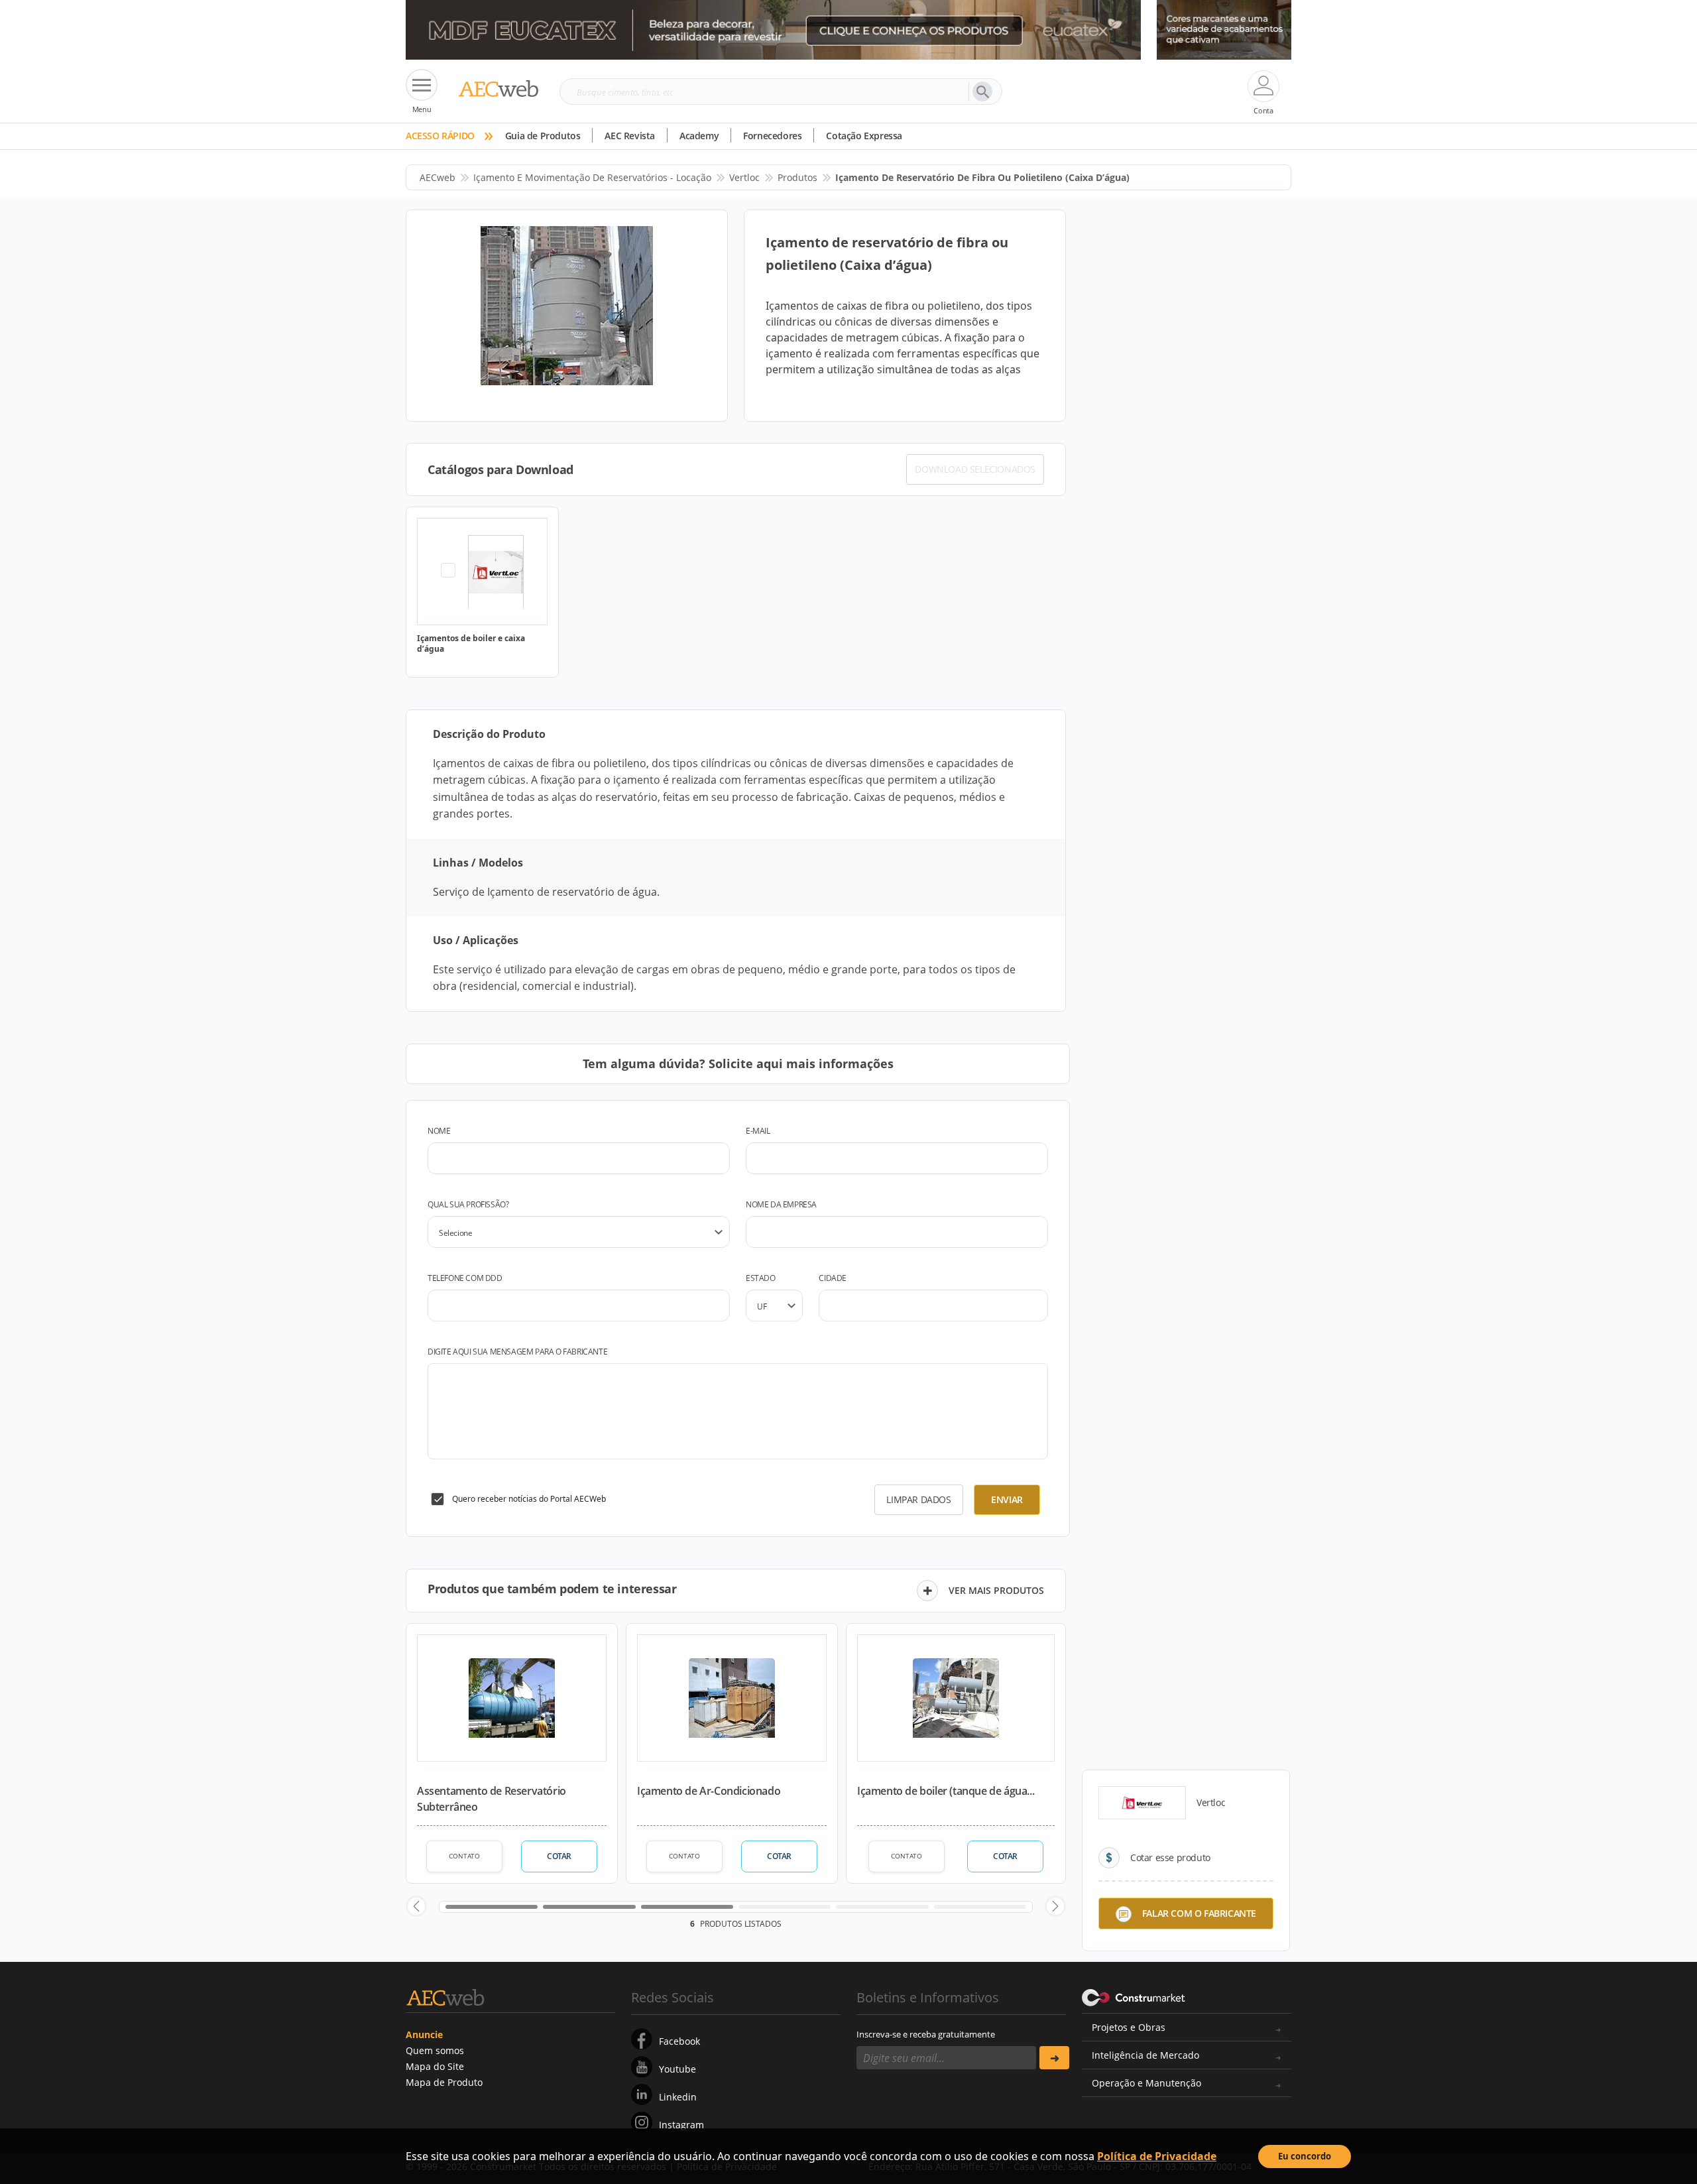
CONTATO (464, 1856)
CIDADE (833, 1278)
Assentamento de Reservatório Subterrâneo (492, 1799)
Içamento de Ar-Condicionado (709, 1791)
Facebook (679, 2041)
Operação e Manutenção (1146, 2083)
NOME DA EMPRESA (781, 1204)
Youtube (677, 2069)
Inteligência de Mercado (1145, 2055)
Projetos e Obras (1129, 2027)
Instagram (681, 2125)
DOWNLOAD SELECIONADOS (975, 469)
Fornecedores (772, 136)
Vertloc (744, 177)
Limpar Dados (918, 1499)
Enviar (1007, 1499)
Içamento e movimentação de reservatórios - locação (592, 177)
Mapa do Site (435, 2066)
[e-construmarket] (1134, 1996)
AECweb (438, 177)
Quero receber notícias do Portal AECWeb (529, 1499)
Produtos (797, 177)
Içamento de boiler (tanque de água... (946, 1791)
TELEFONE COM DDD (465, 1278)
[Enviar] (1054, 2058)
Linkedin (678, 2097)
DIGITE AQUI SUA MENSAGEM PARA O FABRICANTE (517, 1352)
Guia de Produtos (543, 136)
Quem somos (435, 2050)
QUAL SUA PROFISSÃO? (468, 1204)
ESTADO (761, 1278)
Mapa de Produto (444, 2082)
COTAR (559, 1856)
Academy (699, 136)
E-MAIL (758, 1131)
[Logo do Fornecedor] (1142, 1803)
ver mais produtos (996, 1590)
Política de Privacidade (1157, 2156)
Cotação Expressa (864, 136)
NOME (439, 1131)
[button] (416, 1906)
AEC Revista (630, 136)
